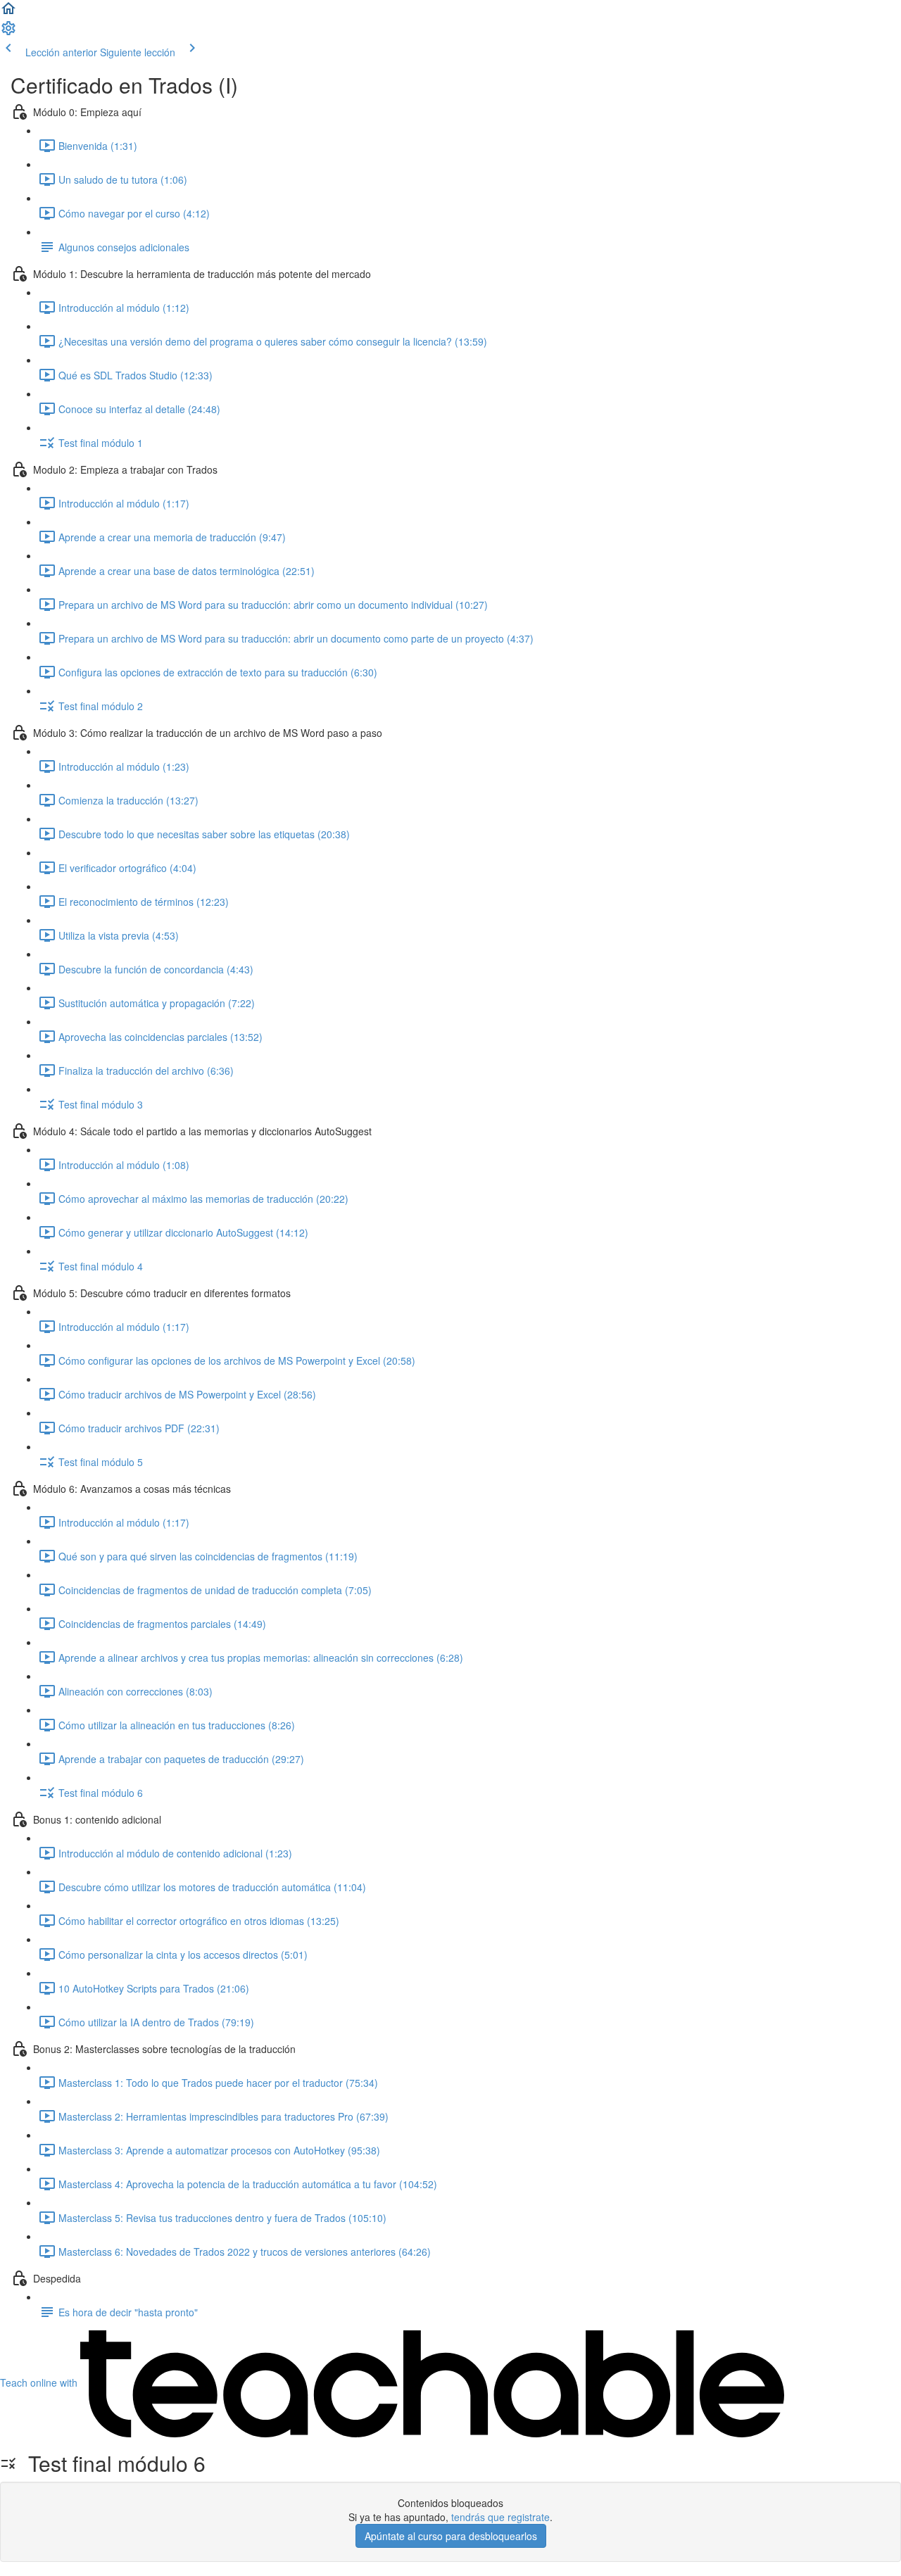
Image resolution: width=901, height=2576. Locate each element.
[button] (8, 13)
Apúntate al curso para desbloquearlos (451, 2536)
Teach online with (40, 2382)
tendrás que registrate (500, 2517)
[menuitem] (8, 32)
